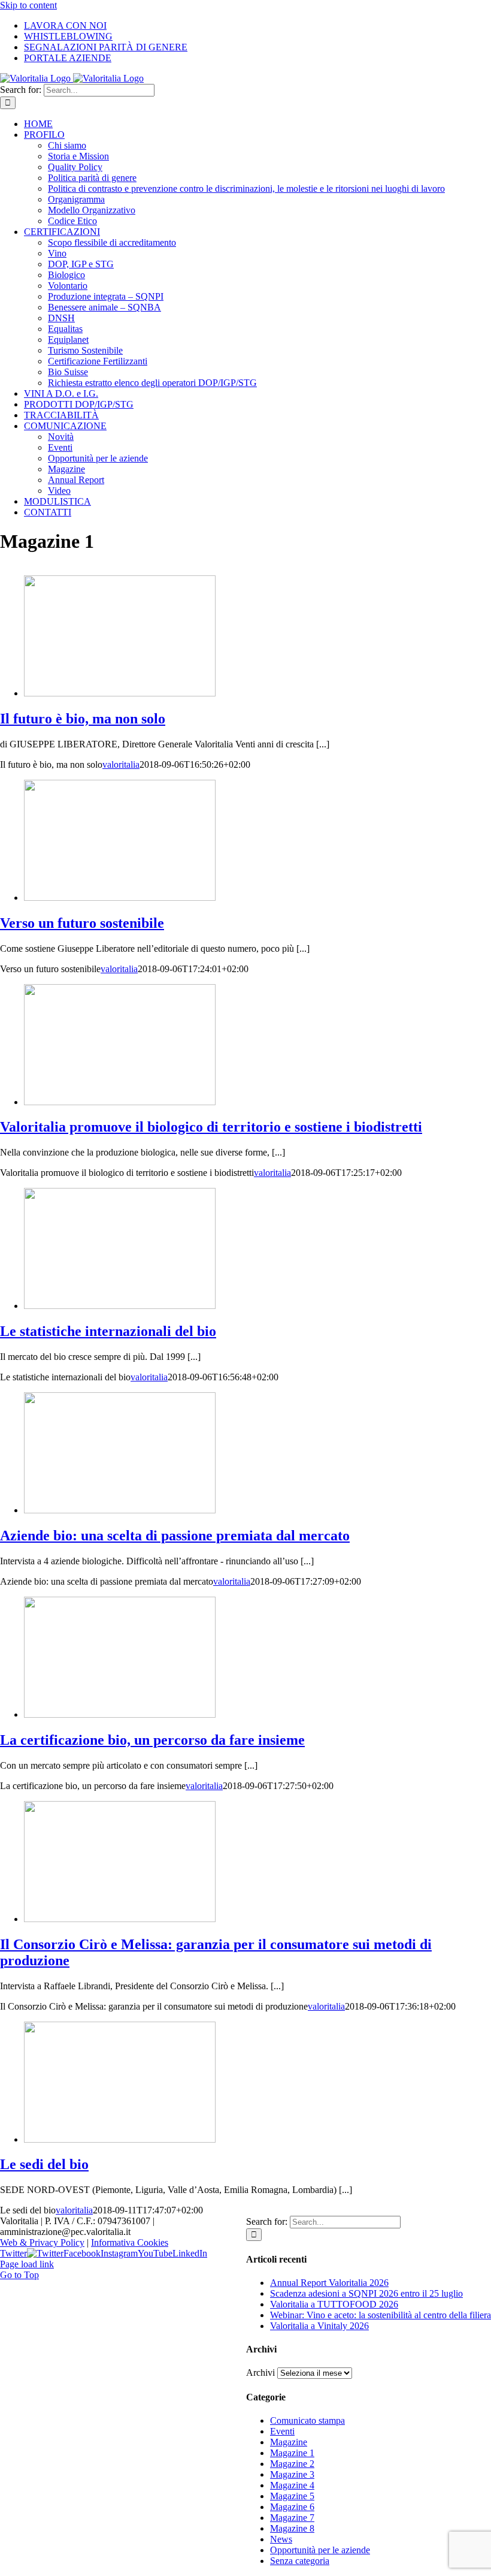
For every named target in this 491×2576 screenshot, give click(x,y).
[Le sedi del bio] (120, 2139)
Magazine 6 (292, 2507)
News (281, 2539)
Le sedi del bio (44, 2164)
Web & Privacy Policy (42, 2242)
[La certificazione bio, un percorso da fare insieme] (120, 1714)
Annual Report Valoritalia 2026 (329, 2283)
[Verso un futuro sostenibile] (120, 898)
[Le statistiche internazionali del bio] (120, 1306)
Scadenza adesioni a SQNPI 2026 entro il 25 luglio (366, 2293)
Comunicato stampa (307, 2420)
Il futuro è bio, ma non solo (83, 719)
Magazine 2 (292, 2464)
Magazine (289, 2442)
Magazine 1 (292, 2453)
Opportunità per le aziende (320, 2550)
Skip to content (28, 5)
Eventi (282, 2431)
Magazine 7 (292, 2518)
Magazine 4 (292, 2485)
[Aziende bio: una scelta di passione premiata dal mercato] (120, 1510)
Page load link (27, 2264)
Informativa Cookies (130, 2242)
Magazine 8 (292, 2528)
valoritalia (121, 764)
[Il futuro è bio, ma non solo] (120, 693)
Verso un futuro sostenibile (82, 923)
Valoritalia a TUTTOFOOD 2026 (334, 2304)
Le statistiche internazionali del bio (108, 1331)
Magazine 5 (292, 2496)
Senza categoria (300, 2561)
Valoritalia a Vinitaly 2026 (319, 2326)
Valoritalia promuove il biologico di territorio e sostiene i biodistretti (211, 1127)
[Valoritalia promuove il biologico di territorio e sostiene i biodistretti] (120, 1102)
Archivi (260, 2373)
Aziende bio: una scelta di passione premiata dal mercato (175, 1536)
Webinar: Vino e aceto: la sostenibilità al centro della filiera (381, 2315)
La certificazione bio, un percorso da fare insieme (152, 1740)
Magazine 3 (292, 2474)
